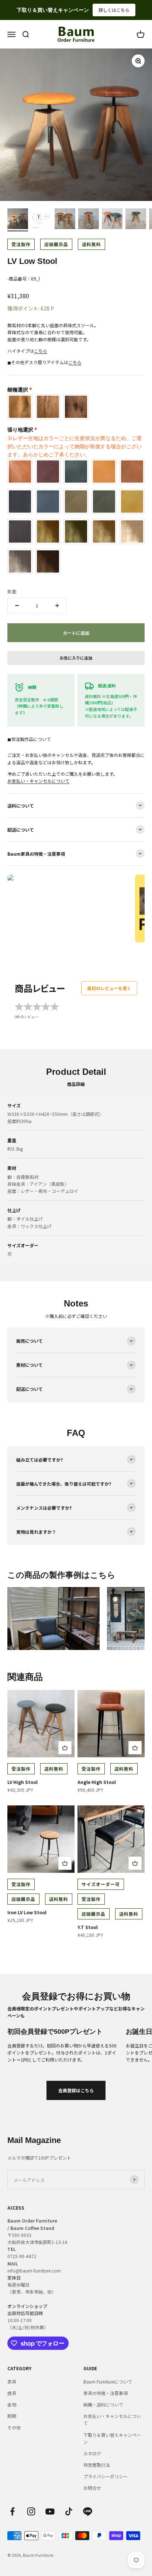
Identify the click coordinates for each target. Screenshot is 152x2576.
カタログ (92, 2453)
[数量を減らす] (17, 606)
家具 (12, 2382)
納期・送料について (103, 2404)
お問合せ (92, 2488)
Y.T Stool (88, 1927)
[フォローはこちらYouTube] (50, 2511)
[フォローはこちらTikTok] (69, 2511)
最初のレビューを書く (109, 988)
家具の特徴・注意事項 (106, 2393)
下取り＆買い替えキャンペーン (112, 2438)
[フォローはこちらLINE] (88, 2511)
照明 (12, 2416)
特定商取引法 (97, 2465)
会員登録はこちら (76, 2090)
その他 (14, 2427)
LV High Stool (23, 1782)
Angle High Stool (97, 1782)
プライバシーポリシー (106, 2476)
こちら (41, 351)
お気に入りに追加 (76, 658)
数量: (12, 591)
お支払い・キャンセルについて (38, 781)
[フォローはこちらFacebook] (12, 2511)
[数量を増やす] (57, 606)
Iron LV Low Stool (27, 1912)
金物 (12, 2404)
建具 (12, 2393)
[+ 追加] (65, 1748)
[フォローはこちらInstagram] (31, 2511)
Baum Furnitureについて (108, 2382)
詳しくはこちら (124, 10)
